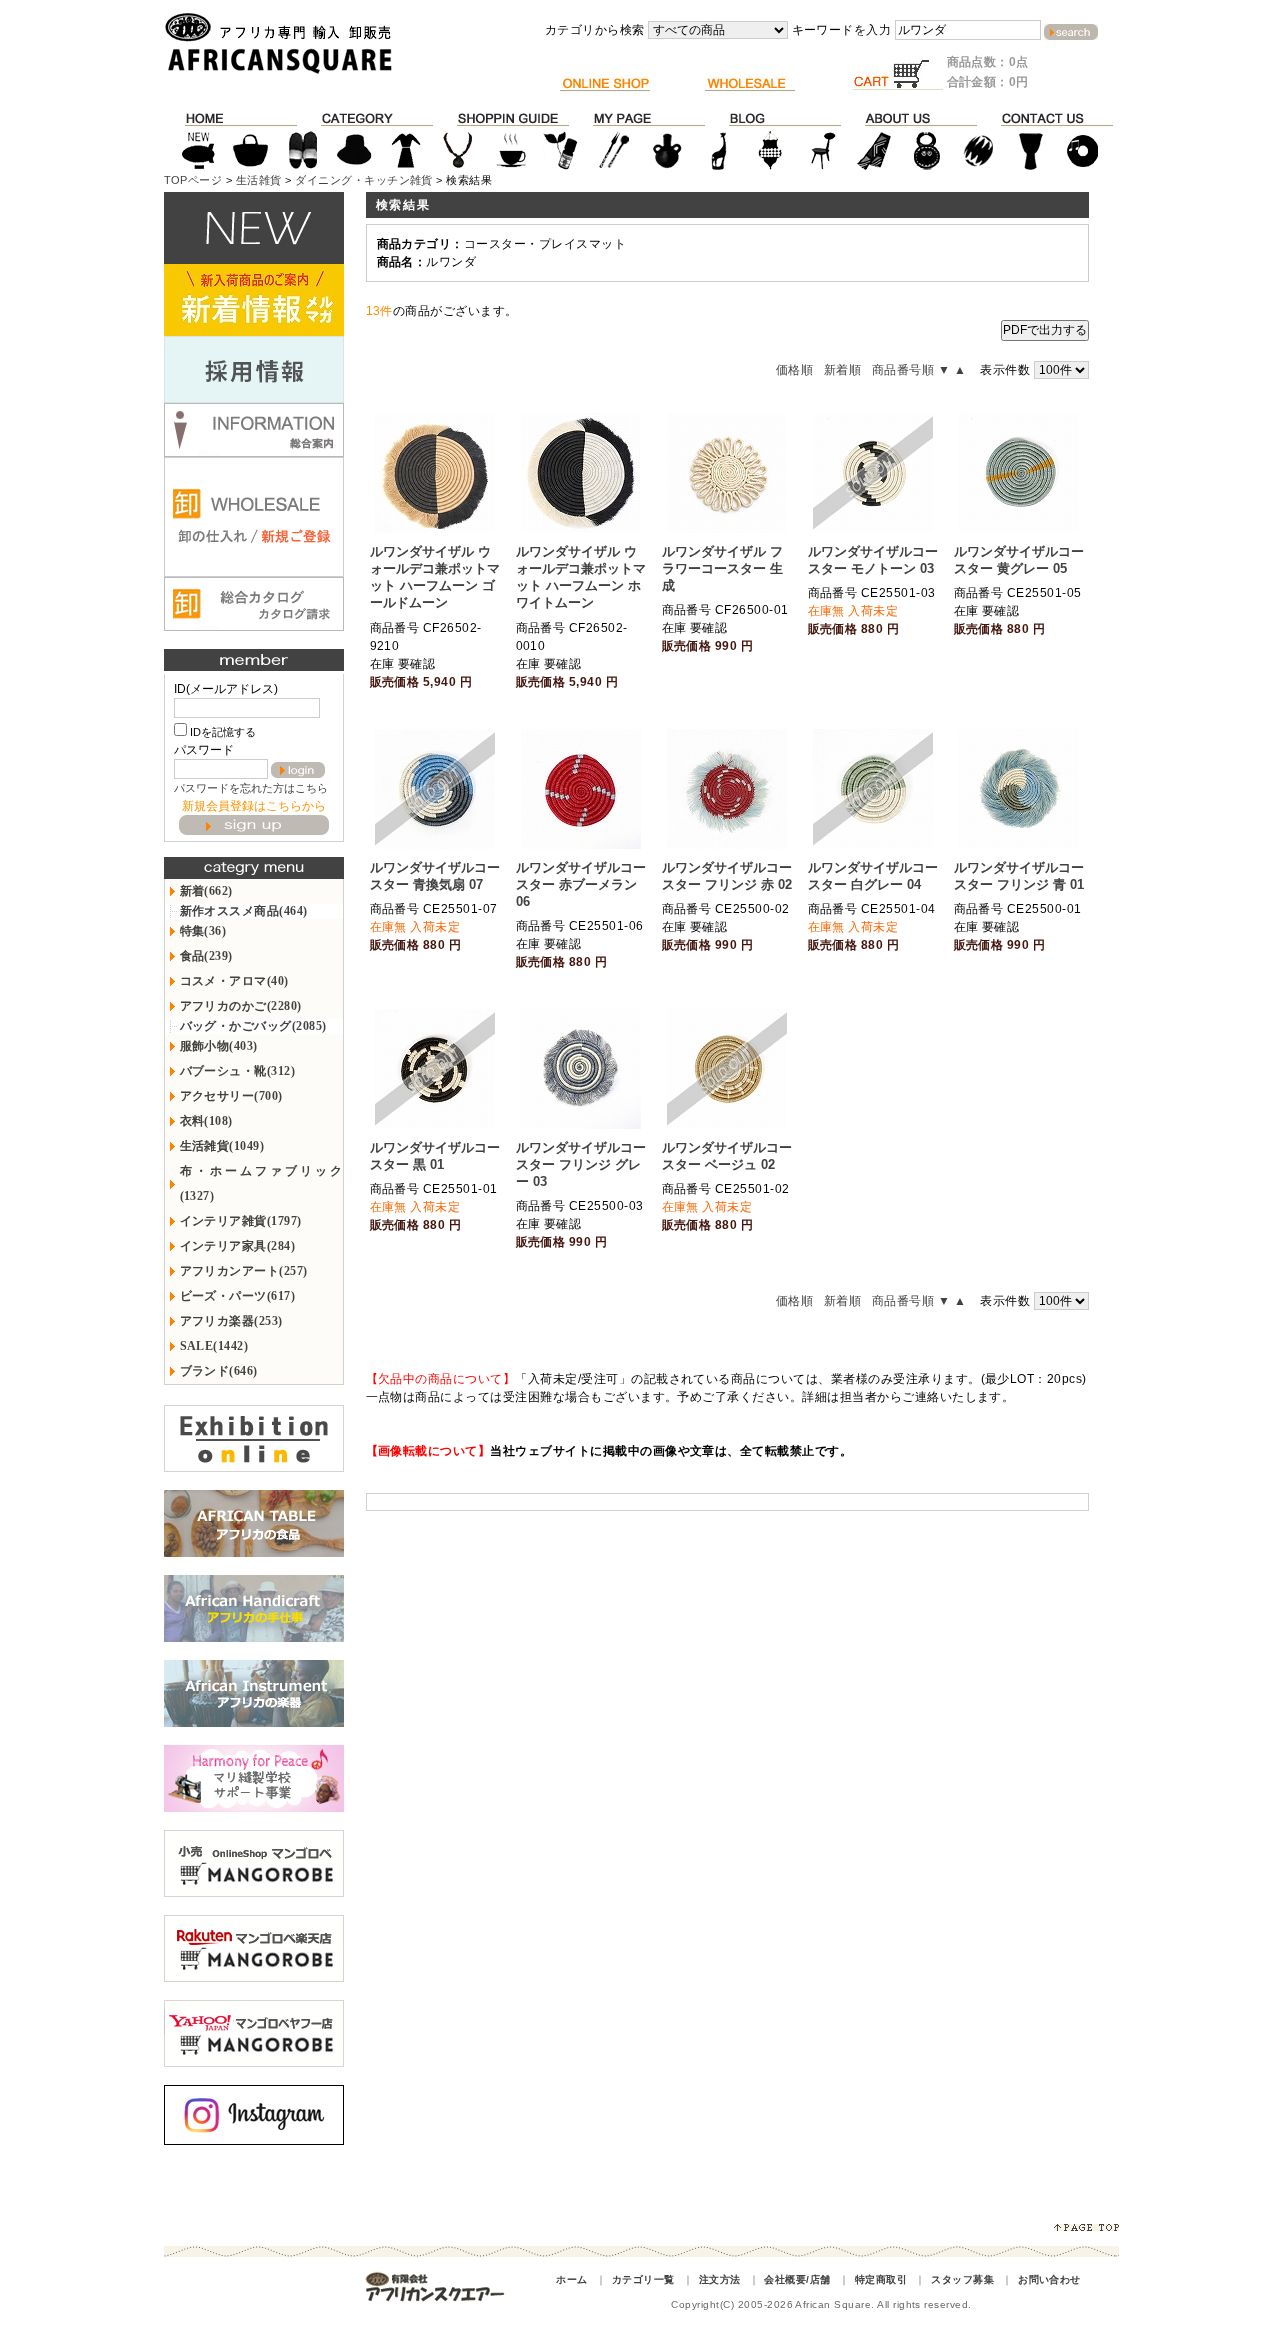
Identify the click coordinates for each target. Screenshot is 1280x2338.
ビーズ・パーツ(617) (238, 1296)
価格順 (794, 370)
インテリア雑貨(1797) (241, 1221)
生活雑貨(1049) (222, 1146)
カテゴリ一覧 (643, 2279)
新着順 (842, 370)
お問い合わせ (1049, 2279)
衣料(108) (206, 1121)
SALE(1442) (214, 1346)
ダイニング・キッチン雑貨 (364, 180)
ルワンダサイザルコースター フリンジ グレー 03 (581, 1164)
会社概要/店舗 (797, 2279)
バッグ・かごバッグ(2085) (253, 1026)
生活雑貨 (259, 180)
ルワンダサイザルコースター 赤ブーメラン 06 (581, 884)
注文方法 (720, 2279)
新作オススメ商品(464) (244, 911)
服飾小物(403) (219, 1046)
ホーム (571, 2279)
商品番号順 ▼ (911, 370)
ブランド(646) (219, 1371)
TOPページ (193, 180)
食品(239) (206, 956)
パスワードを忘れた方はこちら (251, 788)
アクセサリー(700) (231, 1096)
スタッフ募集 (962, 2279)
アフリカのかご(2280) (241, 1006)
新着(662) (206, 891)
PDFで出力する (1045, 330)
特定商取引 (881, 2279)
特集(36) (203, 931)
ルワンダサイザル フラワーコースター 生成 (722, 568)
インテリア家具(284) (238, 1246)
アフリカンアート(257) (244, 1271)
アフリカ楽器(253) (231, 1321)
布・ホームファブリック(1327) (261, 1183)
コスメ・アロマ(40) (234, 981)
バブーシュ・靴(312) (238, 1071)
